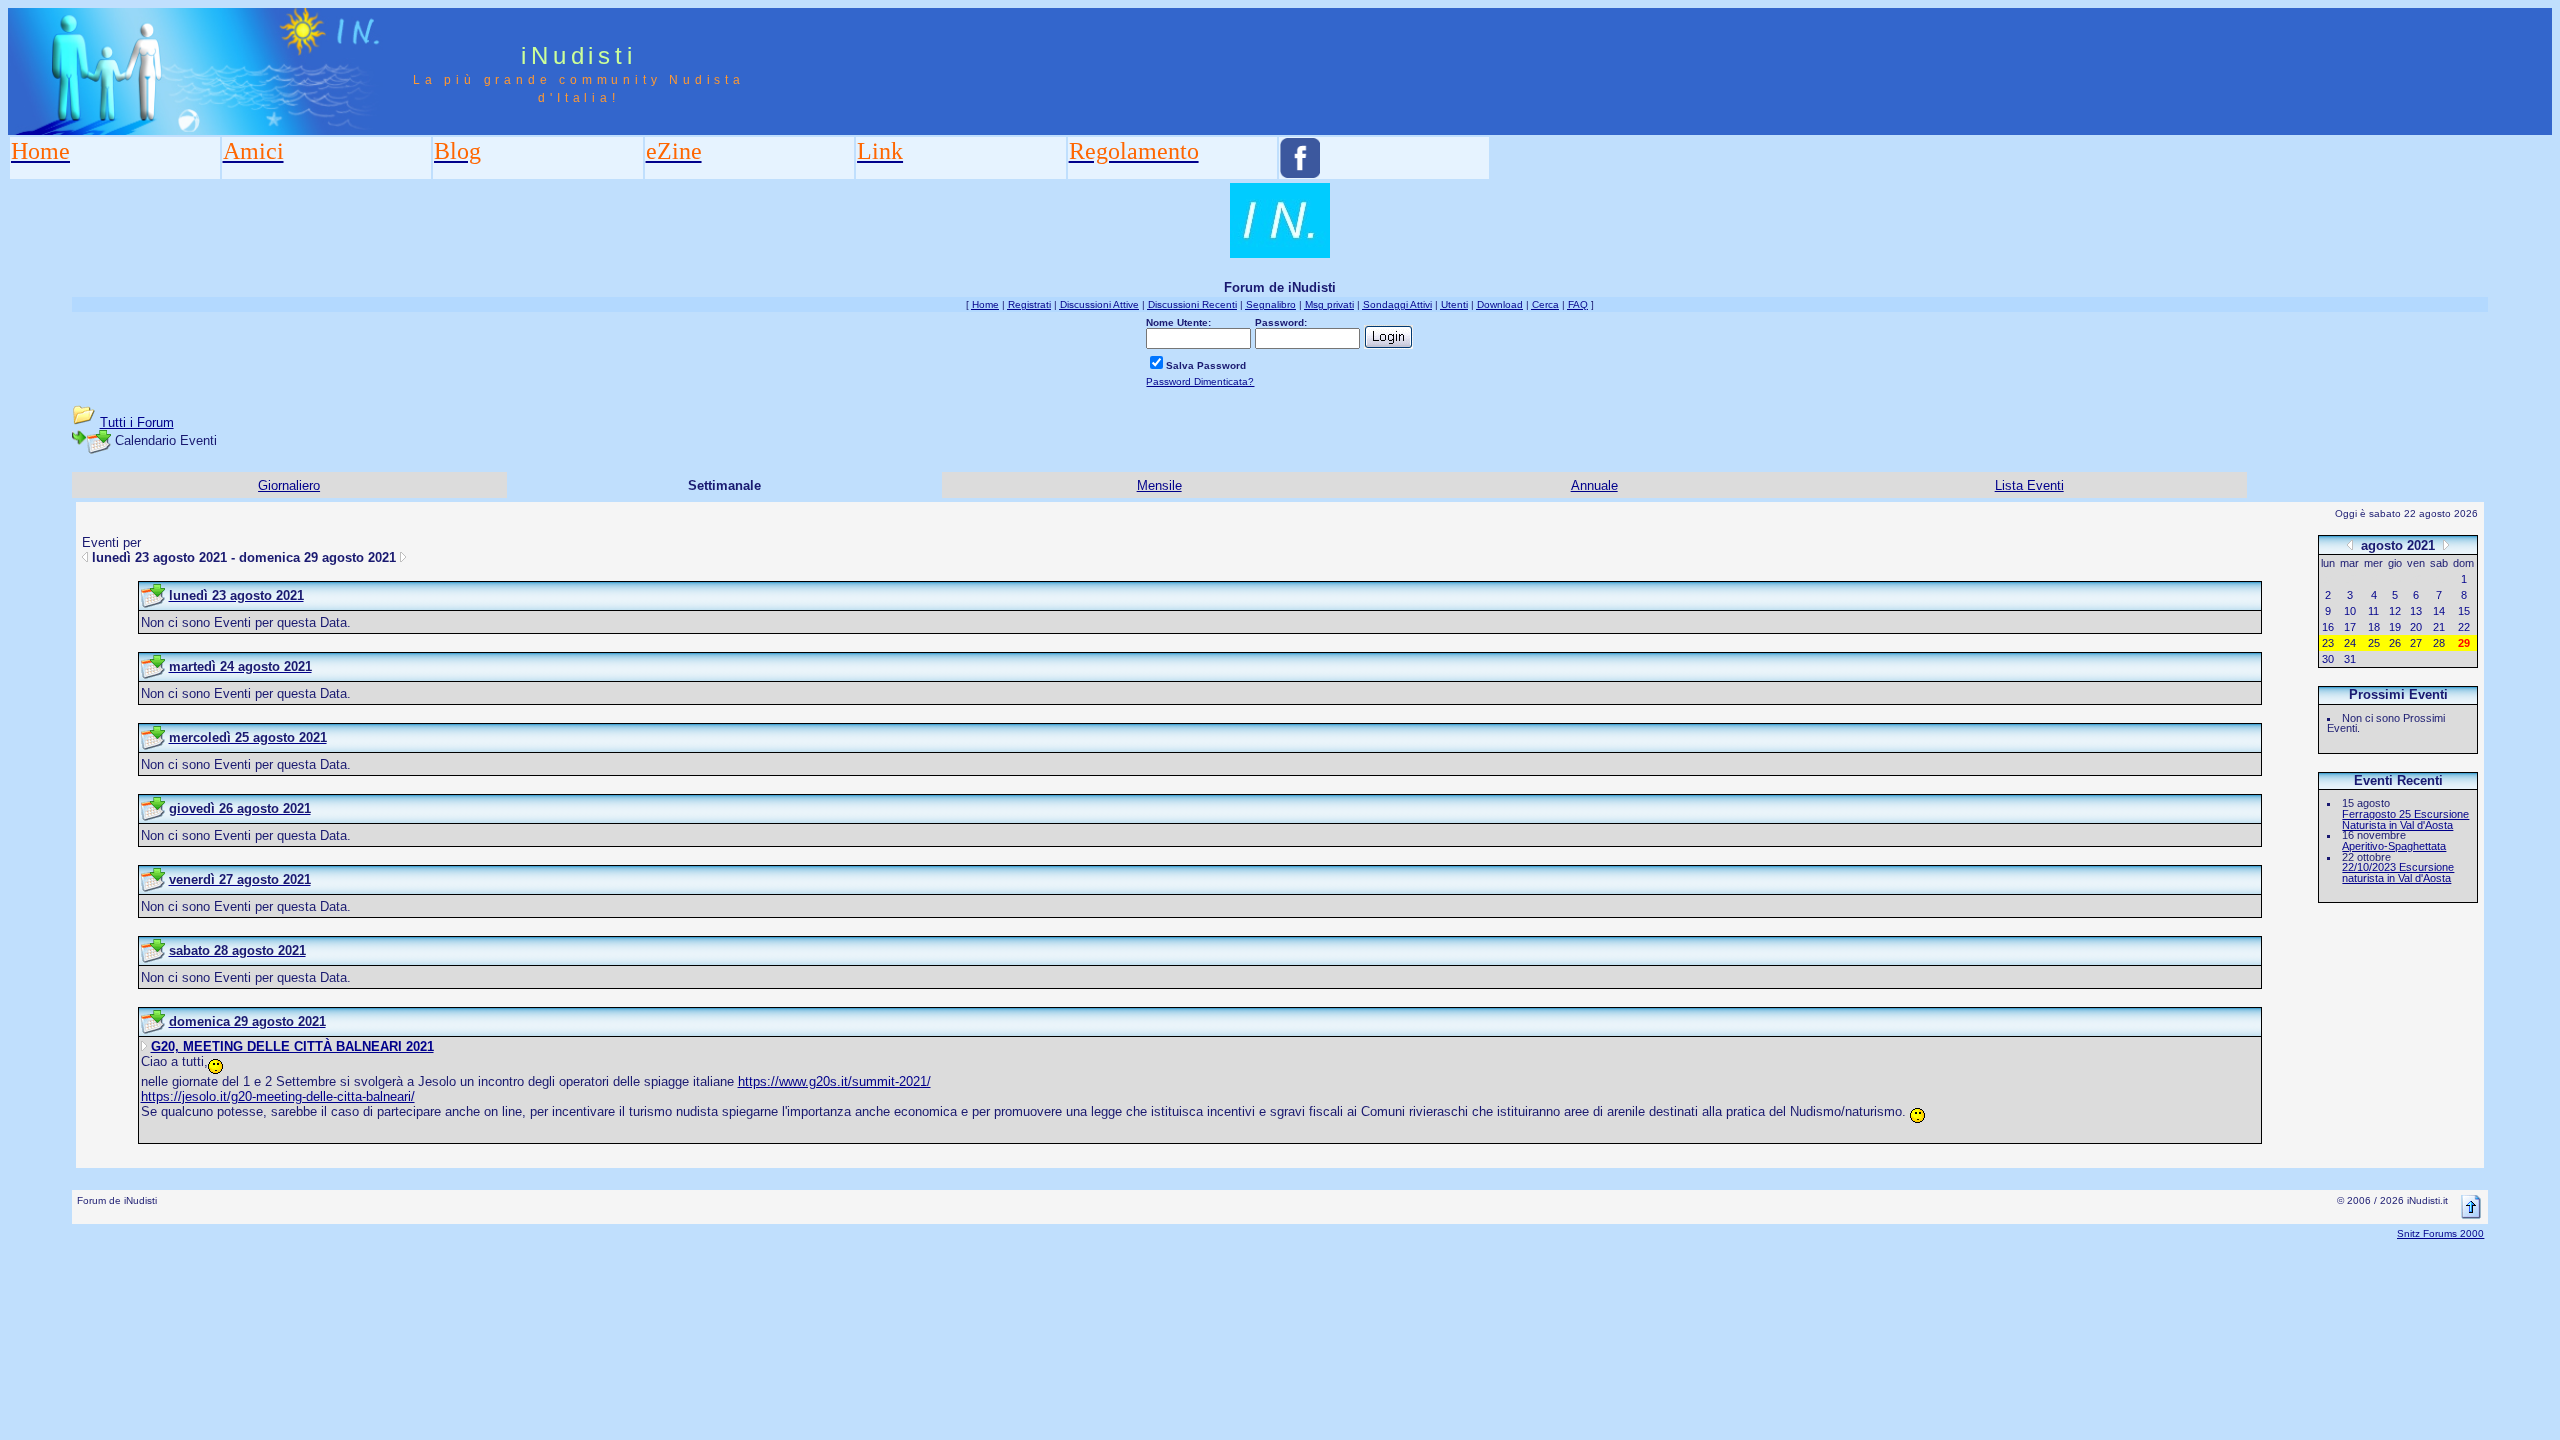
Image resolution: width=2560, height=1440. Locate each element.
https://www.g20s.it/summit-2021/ (834, 1081)
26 (2395, 643)
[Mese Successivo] (2446, 544)
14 (2439, 611)
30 (2328, 659)
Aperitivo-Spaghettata (2394, 846)
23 (2328, 643)
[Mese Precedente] (2350, 544)
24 (2350, 643)
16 (2328, 627)
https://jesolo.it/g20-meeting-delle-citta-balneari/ (278, 1096)
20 (2416, 627)
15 (2464, 611)
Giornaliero (289, 485)
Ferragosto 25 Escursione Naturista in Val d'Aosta (2405, 819)
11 (2373, 611)
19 (2395, 627)
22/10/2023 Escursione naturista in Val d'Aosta (2398, 872)
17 (2350, 627)
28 (2439, 643)
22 (2464, 627)
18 (2374, 627)
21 (2439, 627)
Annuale (1594, 485)
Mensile (1159, 485)
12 (2395, 611)
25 (2374, 643)
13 (2416, 611)
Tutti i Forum (137, 422)
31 (2350, 659)
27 (2416, 643)
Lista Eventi (2029, 485)
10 (2350, 611)
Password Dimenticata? (1200, 381)
